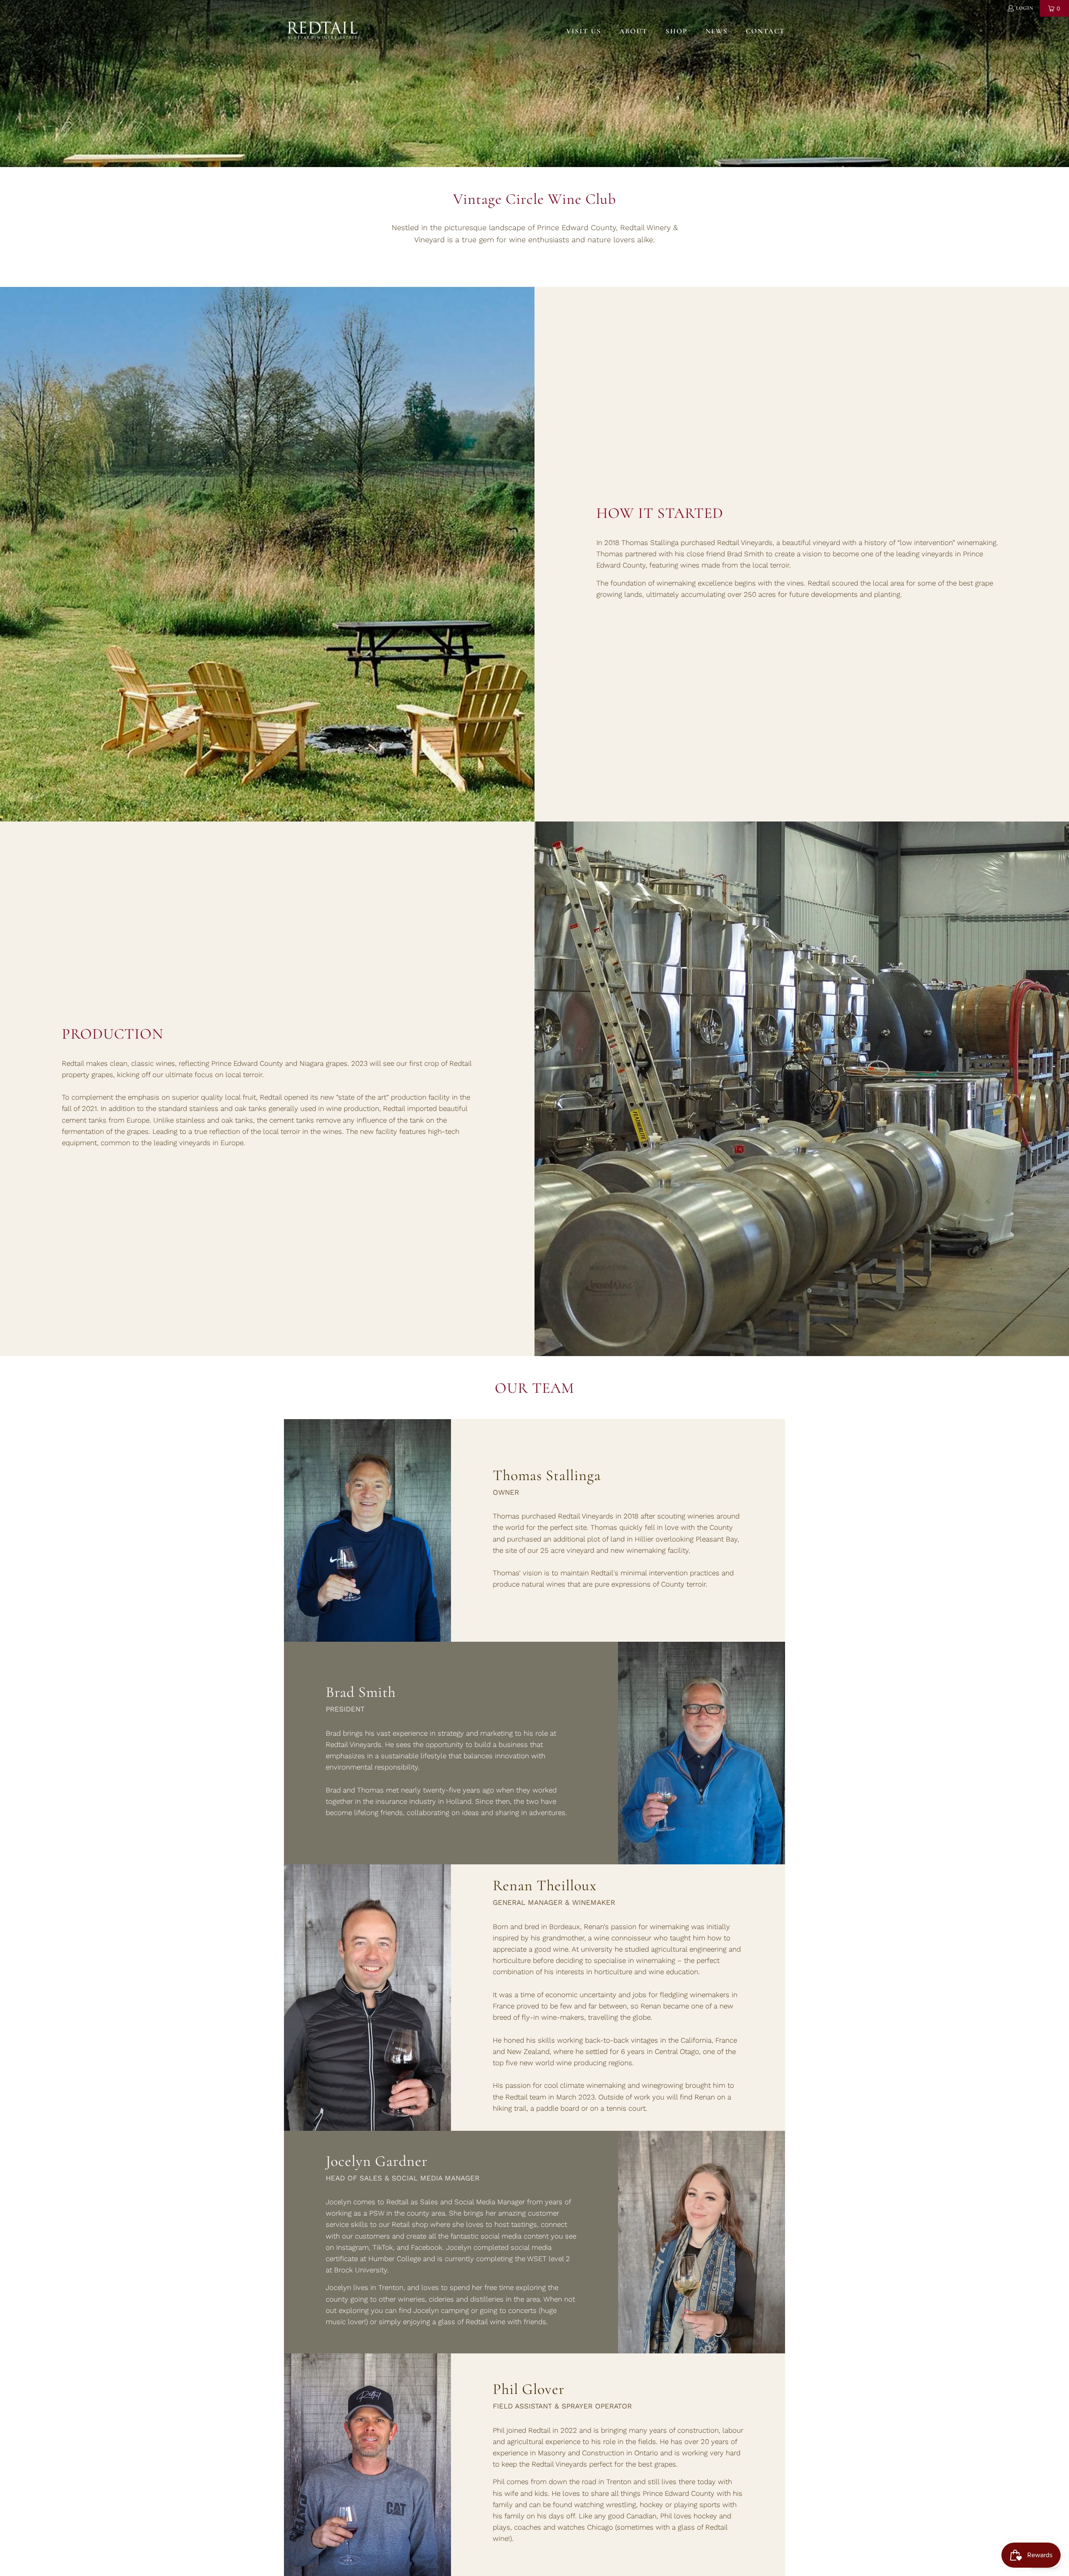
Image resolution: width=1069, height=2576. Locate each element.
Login (1025, 8)
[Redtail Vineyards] (323, 31)
